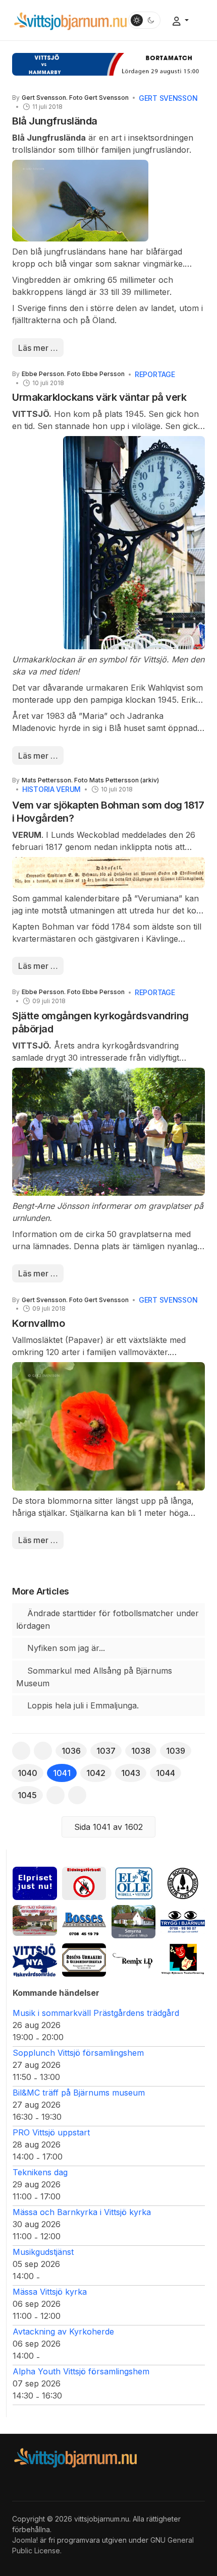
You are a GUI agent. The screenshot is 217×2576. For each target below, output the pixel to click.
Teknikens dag (40, 2172)
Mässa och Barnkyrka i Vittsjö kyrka (82, 2212)
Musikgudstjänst (43, 2252)
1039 (176, 1751)
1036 (71, 1751)
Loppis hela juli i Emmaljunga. (82, 1705)
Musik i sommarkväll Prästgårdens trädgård (96, 2013)
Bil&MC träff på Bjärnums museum (79, 2093)
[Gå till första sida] (21, 1751)
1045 (27, 1795)
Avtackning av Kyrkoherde (63, 2332)
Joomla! (25, 2540)
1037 (106, 1751)
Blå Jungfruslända (55, 121)
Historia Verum (51, 789)
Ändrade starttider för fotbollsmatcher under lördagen (107, 1619)
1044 (166, 1773)
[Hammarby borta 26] (108, 64)
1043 (131, 1773)
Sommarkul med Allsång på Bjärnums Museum (94, 1677)
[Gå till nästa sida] (56, 1795)
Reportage (155, 374)
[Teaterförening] (183, 1959)
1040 (28, 1773)
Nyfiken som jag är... (65, 1648)
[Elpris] (35, 1882)
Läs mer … (38, 348)
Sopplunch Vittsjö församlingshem (78, 2053)
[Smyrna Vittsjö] (134, 1921)
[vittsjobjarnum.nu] (70, 20)
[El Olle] (134, 1882)
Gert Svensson (168, 98)
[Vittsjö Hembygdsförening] (183, 1882)
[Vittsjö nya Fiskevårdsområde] (35, 1959)
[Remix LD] (134, 1959)
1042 (96, 1773)
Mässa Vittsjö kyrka (50, 2292)
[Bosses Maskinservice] (84, 1921)
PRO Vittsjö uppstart (51, 2132)
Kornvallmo (38, 1323)
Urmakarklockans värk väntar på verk (99, 397)
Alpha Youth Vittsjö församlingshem (81, 2371)
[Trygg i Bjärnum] (183, 1921)
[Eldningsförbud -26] (84, 1882)
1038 (141, 1751)
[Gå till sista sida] (77, 1795)
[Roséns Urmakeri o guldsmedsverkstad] (84, 1959)
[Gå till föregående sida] (43, 1751)
